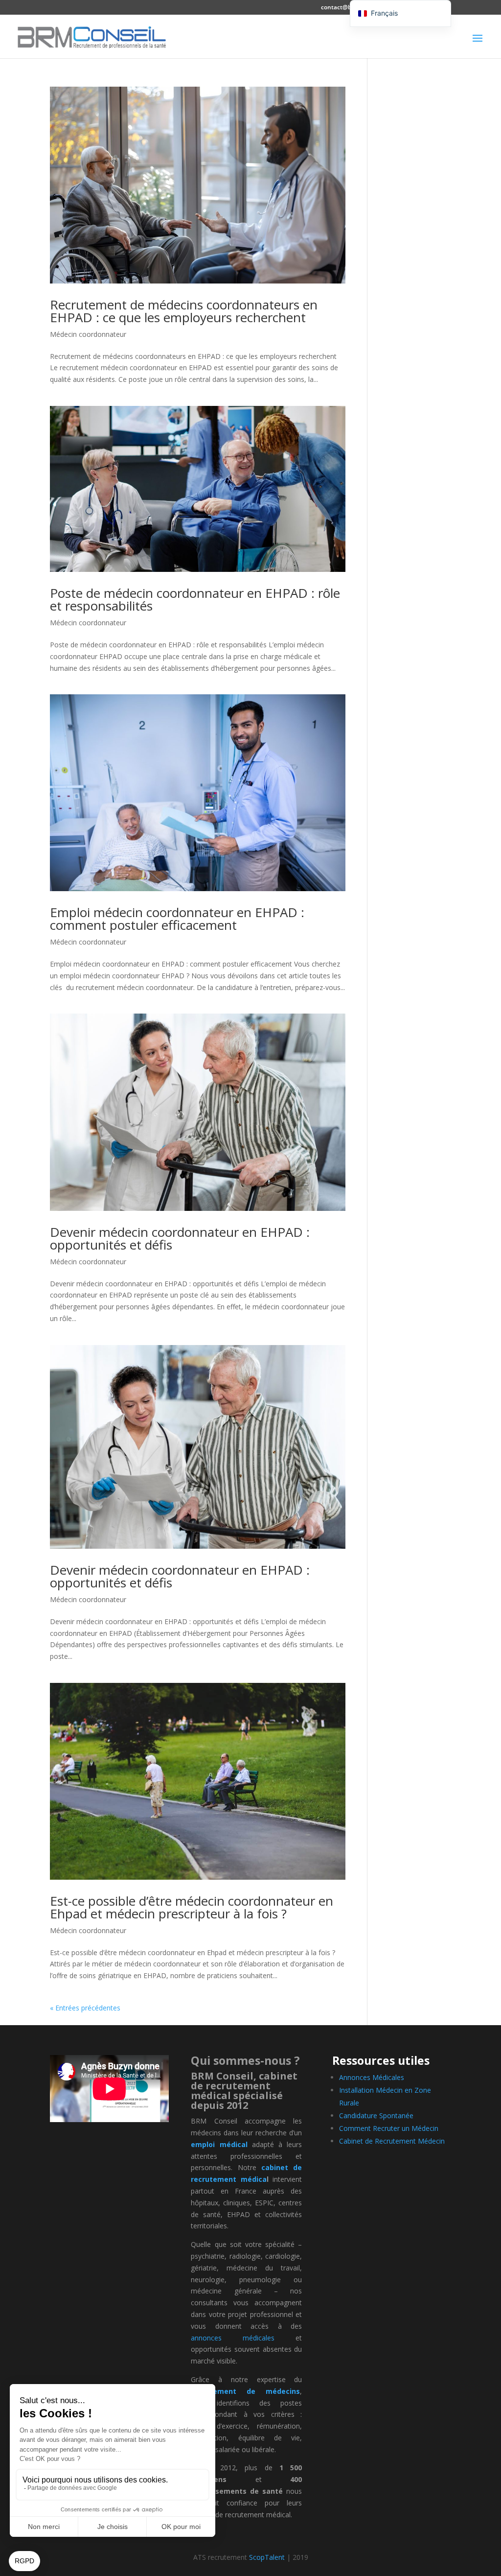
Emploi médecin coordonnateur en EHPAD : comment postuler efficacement (177, 919)
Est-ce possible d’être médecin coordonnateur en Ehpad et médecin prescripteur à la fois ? (192, 1907)
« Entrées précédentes (85, 2008)
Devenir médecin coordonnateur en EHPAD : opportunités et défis (180, 1238)
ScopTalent (267, 2557)
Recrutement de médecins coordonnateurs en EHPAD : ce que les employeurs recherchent (184, 311)
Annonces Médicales (372, 2077)
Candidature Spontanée (376, 2115)
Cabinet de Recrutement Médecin (392, 2141)
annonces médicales (233, 2338)
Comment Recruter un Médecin (389, 2128)
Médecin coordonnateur (88, 334)
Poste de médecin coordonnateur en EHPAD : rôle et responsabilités (195, 599)
